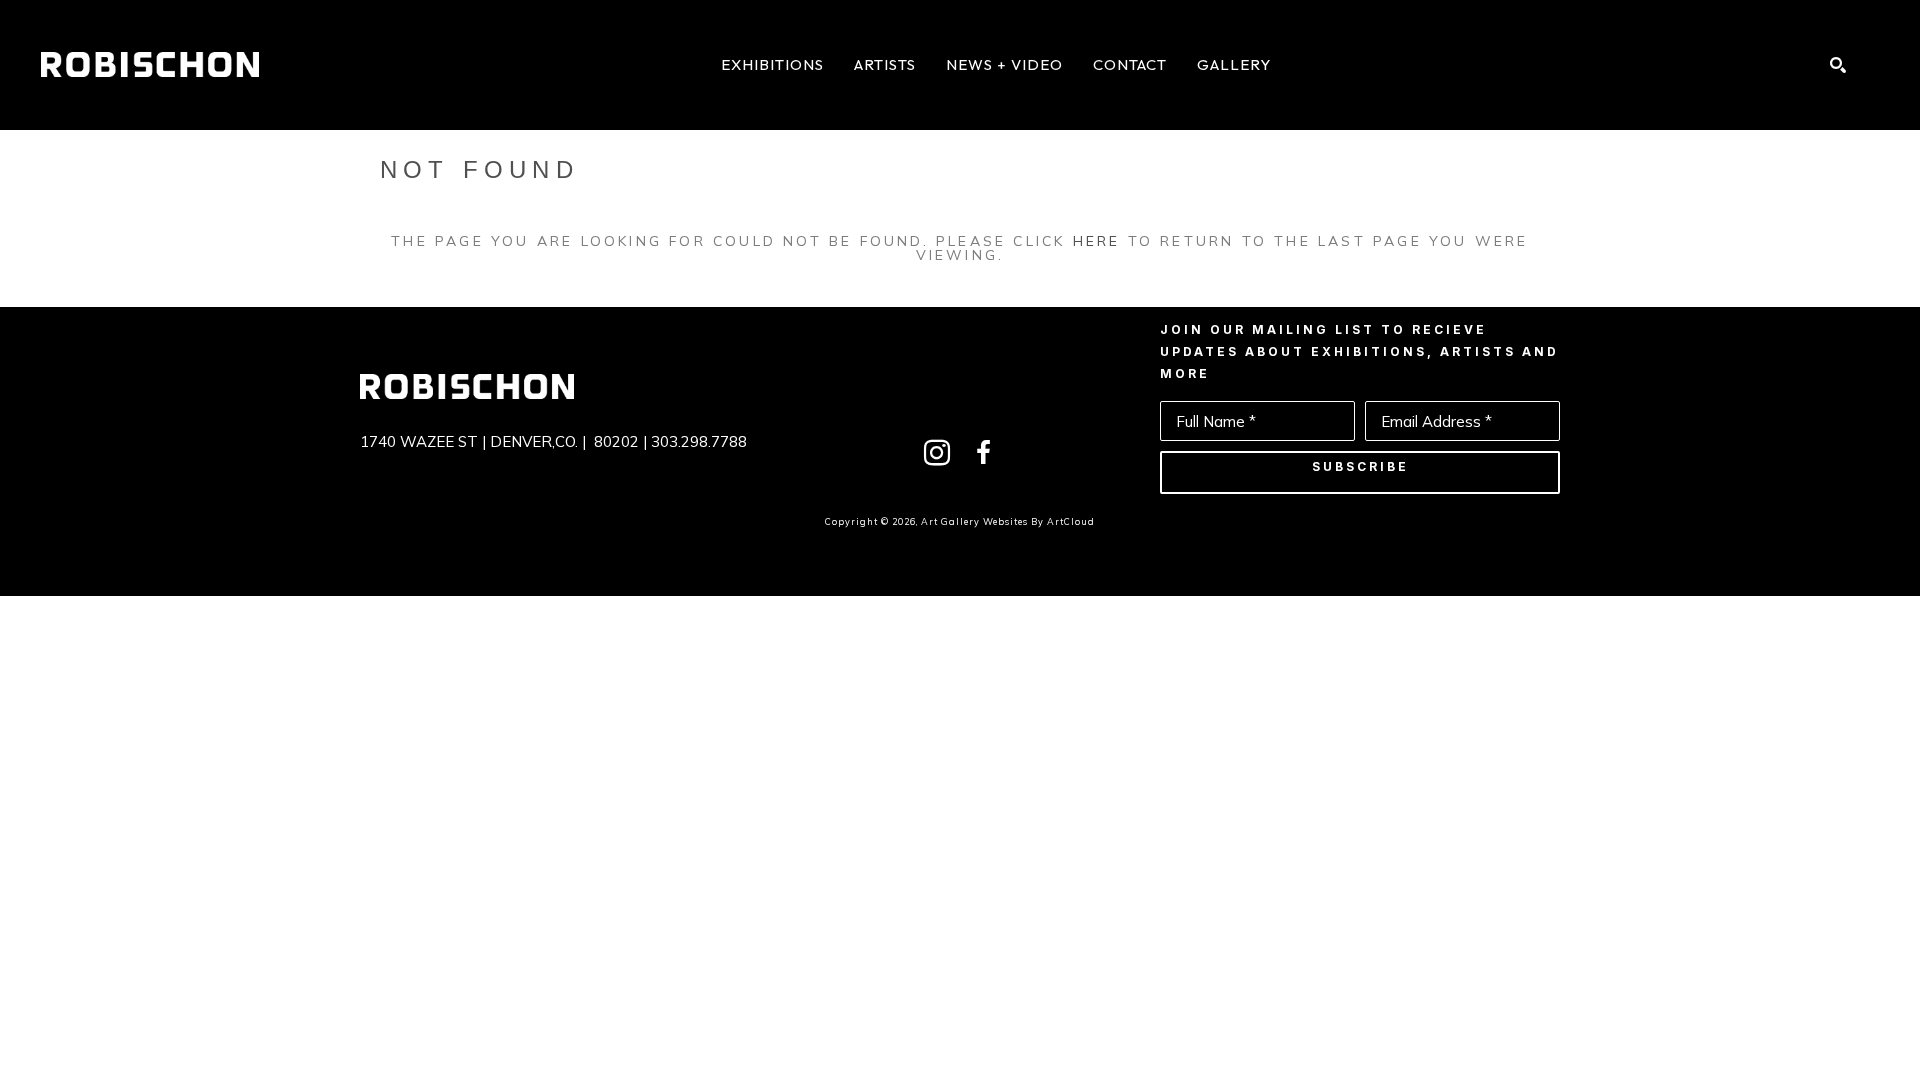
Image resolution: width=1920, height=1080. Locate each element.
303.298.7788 (699, 441)
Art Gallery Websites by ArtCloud (1008, 521)
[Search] (1838, 65)
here (1097, 241)
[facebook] (983, 453)
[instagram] (937, 453)
